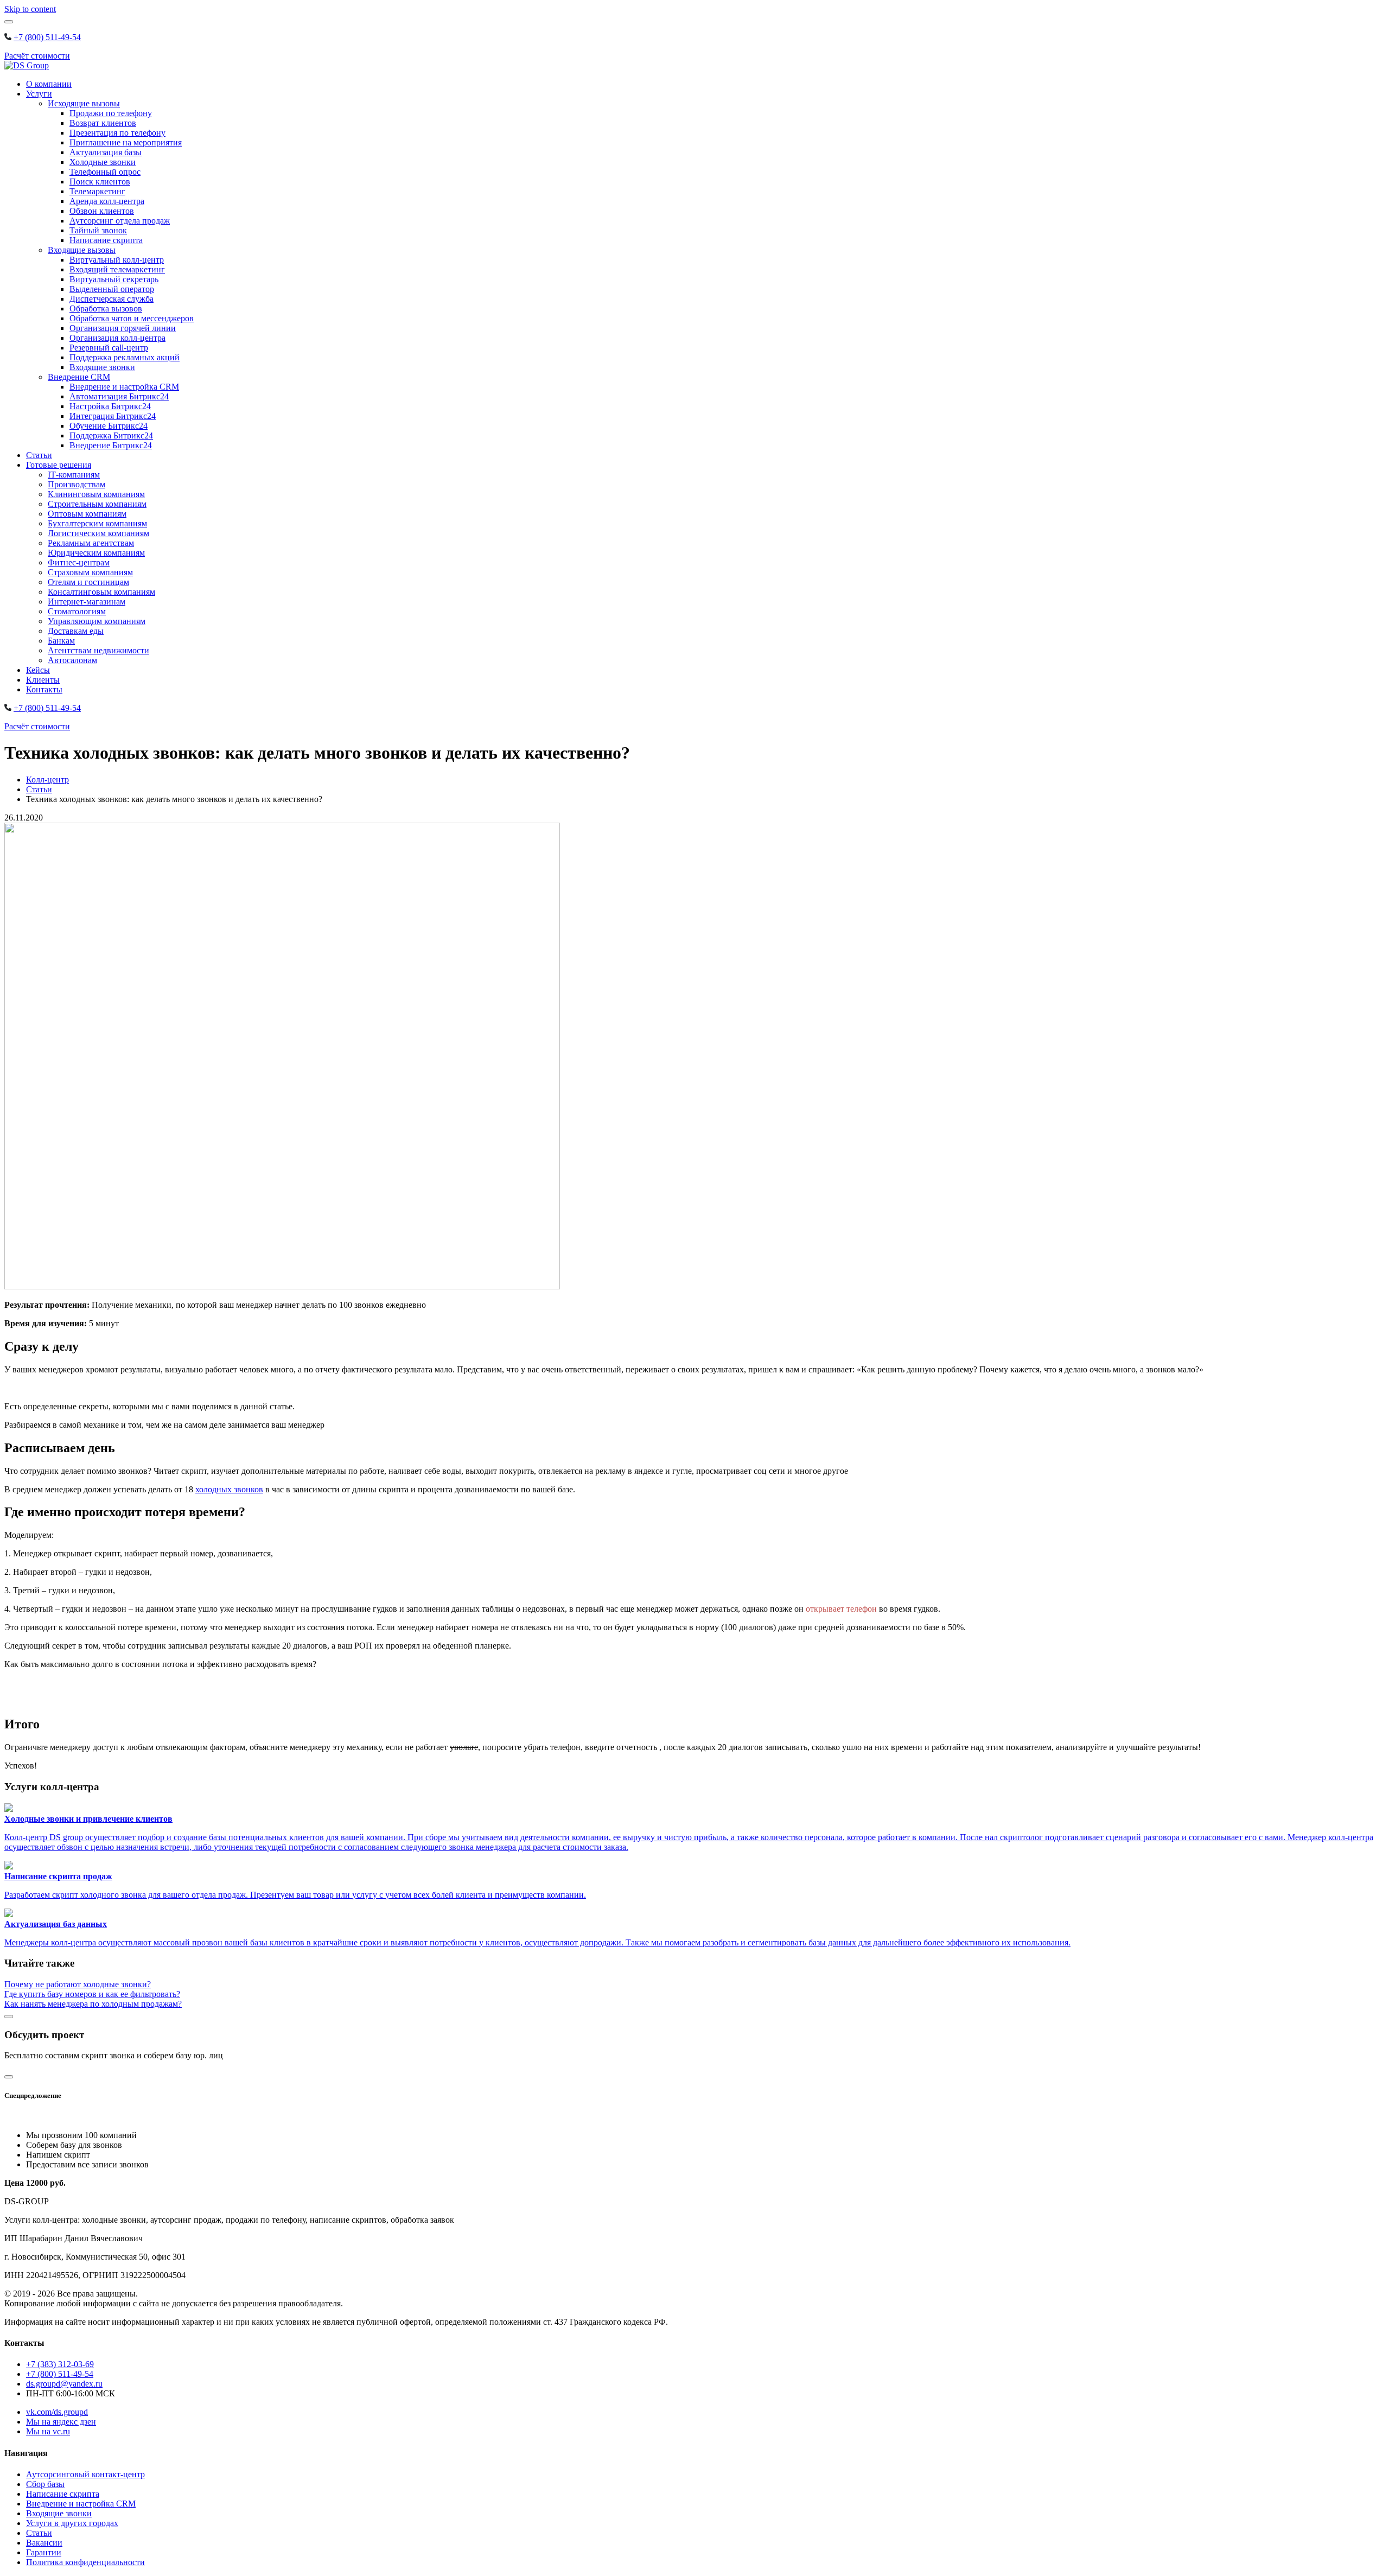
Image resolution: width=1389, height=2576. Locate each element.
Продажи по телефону (111, 113)
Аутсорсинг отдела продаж (120, 221)
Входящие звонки (102, 367)
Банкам (61, 641)
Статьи (39, 455)
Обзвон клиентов (102, 211)
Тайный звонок (98, 230)
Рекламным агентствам (91, 543)
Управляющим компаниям (97, 621)
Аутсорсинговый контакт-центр (85, 2474)
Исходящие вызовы (84, 103)
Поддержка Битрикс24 (111, 435)
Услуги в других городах (72, 2523)
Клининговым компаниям (96, 494)
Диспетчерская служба (111, 299)
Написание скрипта (106, 240)
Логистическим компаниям (98, 533)
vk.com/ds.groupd (57, 2412)
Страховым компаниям (90, 572)
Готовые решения (59, 465)
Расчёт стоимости (37, 56)
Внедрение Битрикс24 (111, 445)
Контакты (44, 689)
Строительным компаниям (97, 504)
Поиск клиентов (100, 182)
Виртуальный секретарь (114, 279)
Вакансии (44, 2543)
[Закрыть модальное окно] (9, 2017)
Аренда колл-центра (107, 201)
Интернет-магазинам (87, 602)
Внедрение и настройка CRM (124, 387)
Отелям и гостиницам (88, 582)
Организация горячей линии (123, 328)
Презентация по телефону (117, 133)
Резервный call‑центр (109, 348)
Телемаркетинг (97, 191)
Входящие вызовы (82, 250)
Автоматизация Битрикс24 (119, 396)
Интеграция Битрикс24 (113, 416)
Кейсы (38, 670)
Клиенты (43, 680)
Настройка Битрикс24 (110, 406)
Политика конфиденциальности (85, 2562)
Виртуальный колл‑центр (117, 260)
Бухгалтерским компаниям (97, 523)
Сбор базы (45, 2484)
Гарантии (44, 2552)
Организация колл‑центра (117, 338)
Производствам (77, 484)
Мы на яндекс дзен (61, 2422)
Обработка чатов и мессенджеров (132, 318)
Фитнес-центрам (79, 562)
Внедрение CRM (79, 377)
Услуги (39, 94)
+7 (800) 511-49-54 (47, 37)
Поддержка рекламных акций (125, 357)
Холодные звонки (103, 162)
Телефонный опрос (105, 172)
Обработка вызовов (106, 309)
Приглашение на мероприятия (126, 142)
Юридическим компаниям (96, 553)
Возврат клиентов (103, 123)
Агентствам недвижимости (98, 650)
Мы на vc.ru (48, 2431)
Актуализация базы (106, 152)
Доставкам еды (76, 631)
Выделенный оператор (112, 289)
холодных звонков (229, 1489)
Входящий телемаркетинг (117, 269)
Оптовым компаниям (87, 514)
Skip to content (30, 9)
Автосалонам (72, 660)
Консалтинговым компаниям (101, 592)
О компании (49, 84)
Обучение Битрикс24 (109, 426)
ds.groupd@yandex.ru (64, 2384)
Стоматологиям (77, 611)
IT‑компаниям (74, 475)
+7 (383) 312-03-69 (60, 2364)
